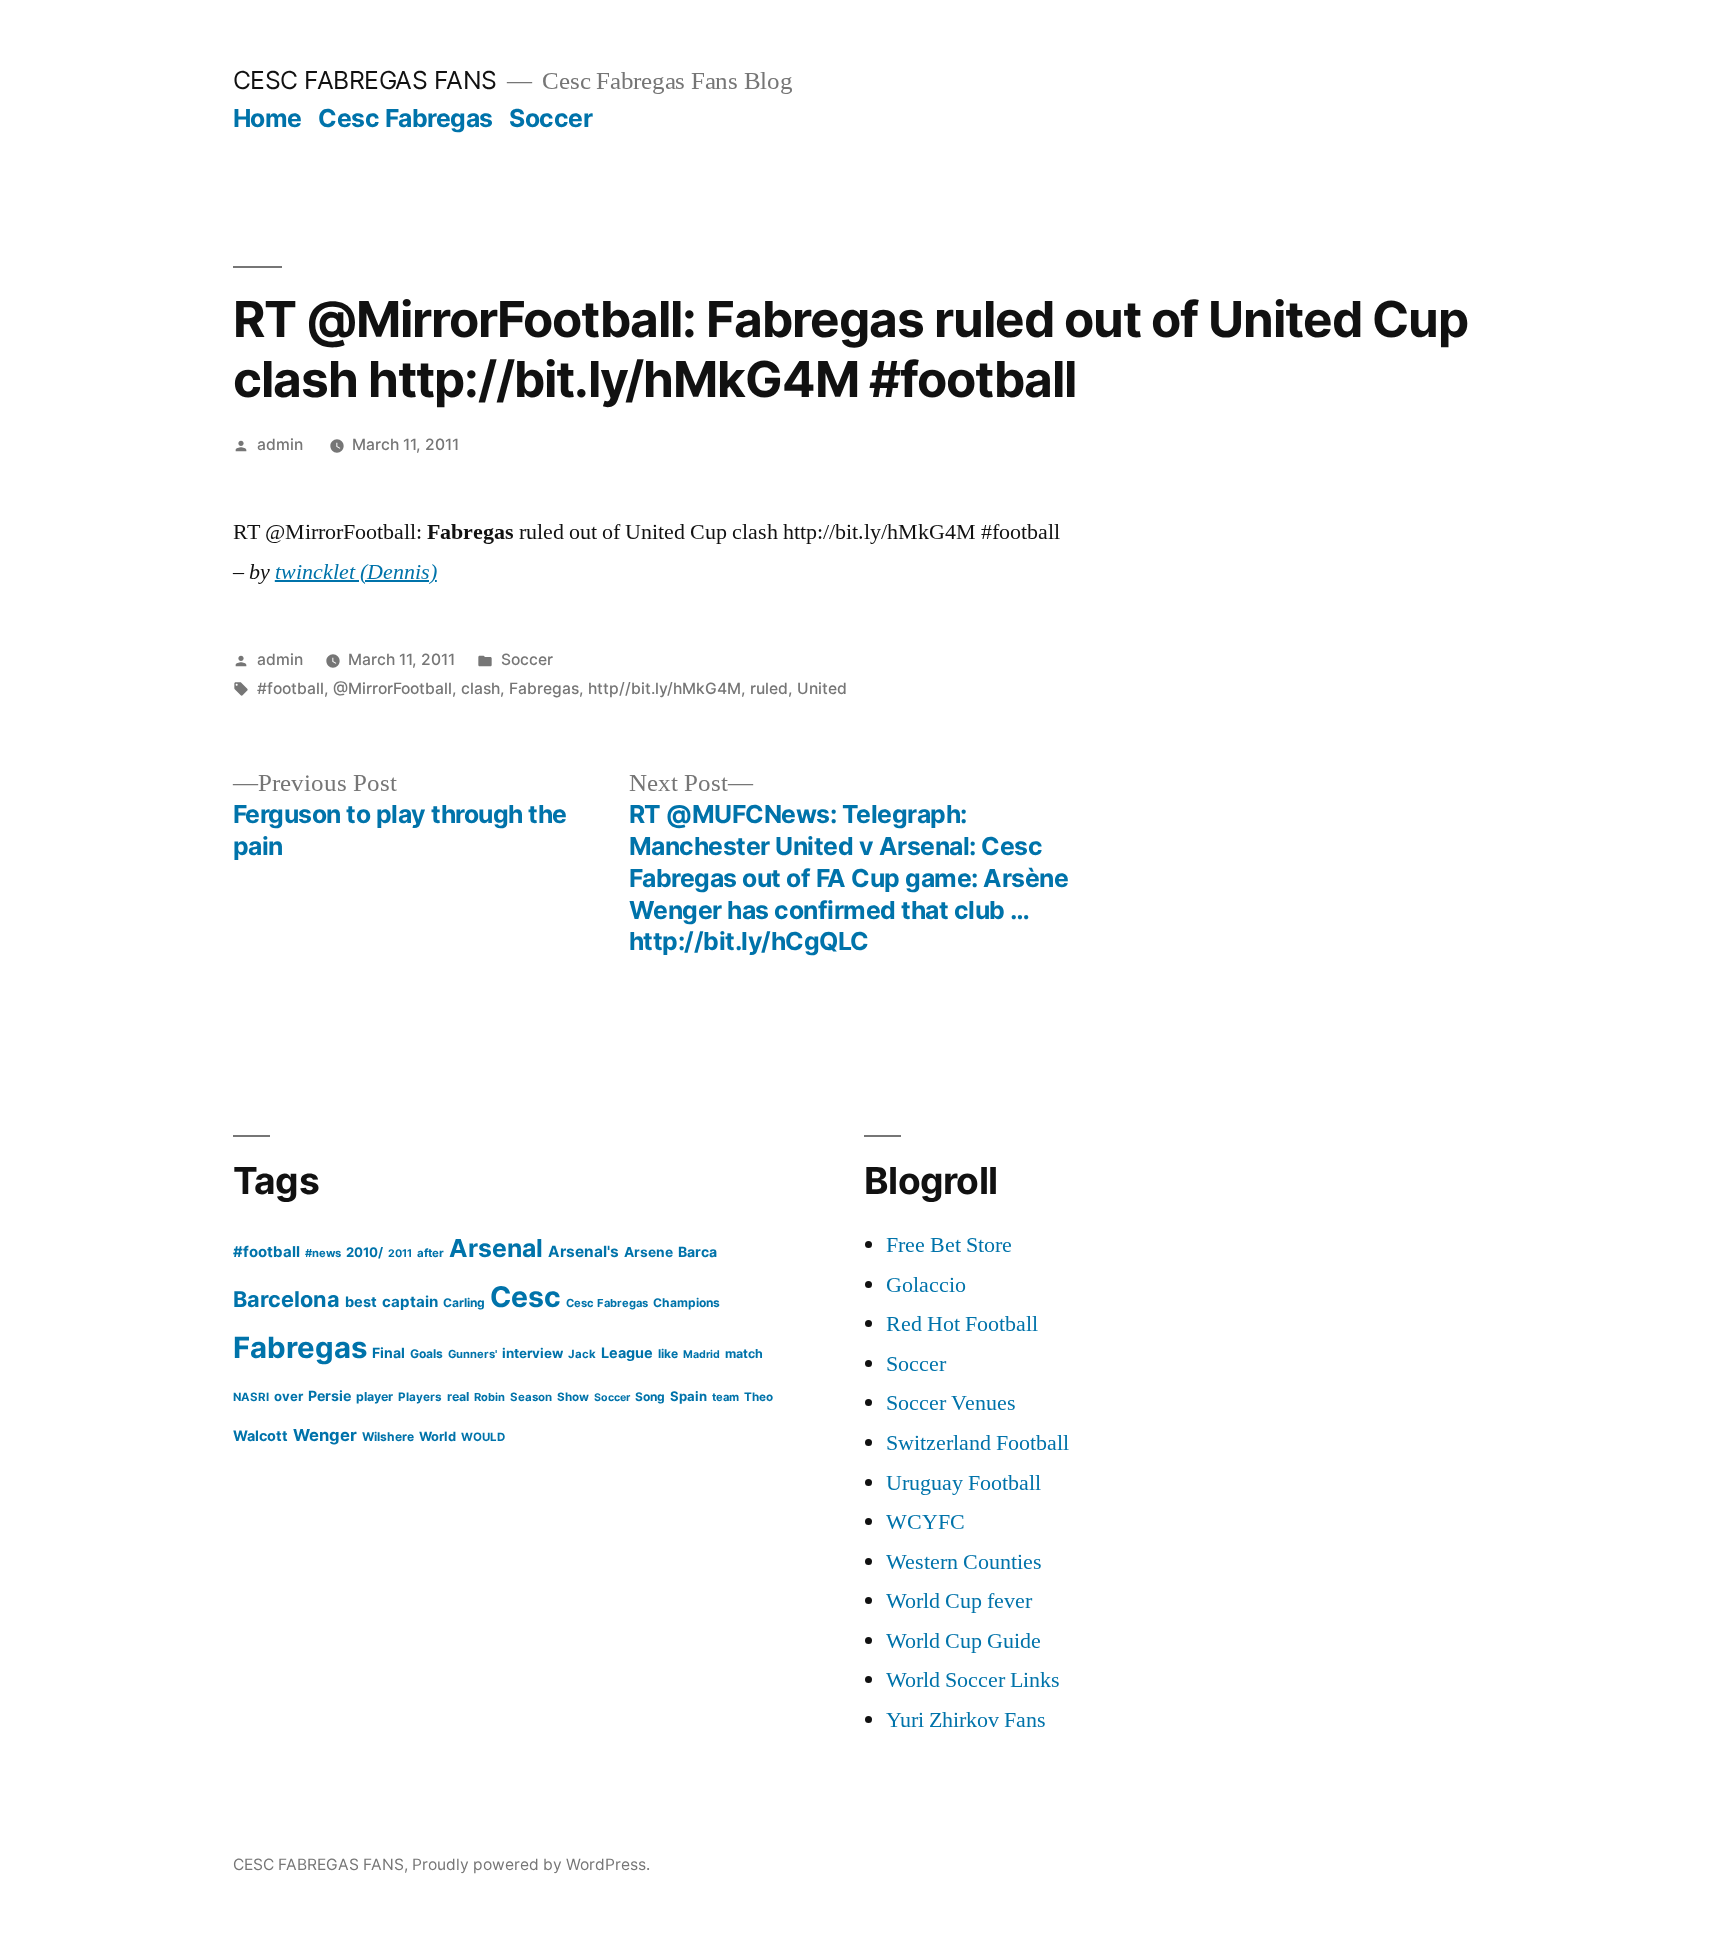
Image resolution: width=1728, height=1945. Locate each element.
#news (323, 1253)
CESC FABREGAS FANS (365, 80)
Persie (329, 1395)
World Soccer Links (973, 1680)
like (668, 1353)
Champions (686, 1302)
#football (290, 688)
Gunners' (472, 1354)
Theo (758, 1397)
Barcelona (286, 1299)
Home (267, 118)
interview (532, 1353)
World (437, 1436)
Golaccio (926, 1285)
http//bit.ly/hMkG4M (664, 688)
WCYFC (925, 1522)
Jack (582, 1354)
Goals (426, 1353)
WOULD (483, 1437)
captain (410, 1301)
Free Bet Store (949, 1245)
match (744, 1353)
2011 (400, 1253)
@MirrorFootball (392, 688)
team (725, 1397)
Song (650, 1396)
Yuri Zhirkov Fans (966, 1720)
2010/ (364, 1252)
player (374, 1396)
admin (280, 444)
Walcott (260, 1435)
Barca (697, 1251)
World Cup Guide (963, 1641)
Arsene (648, 1252)
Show (573, 1397)
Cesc (525, 1296)
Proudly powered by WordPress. (531, 1864)
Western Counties (964, 1562)
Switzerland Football (977, 1443)
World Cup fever (959, 1601)
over (288, 1396)
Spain (688, 1396)
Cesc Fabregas (405, 118)
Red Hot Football (962, 1324)
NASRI (251, 1397)
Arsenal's (583, 1251)
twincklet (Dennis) (356, 572)
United (822, 688)
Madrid (701, 1354)
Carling (464, 1302)
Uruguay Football (963, 1483)
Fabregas (544, 688)
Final (388, 1352)
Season (531, 1397)
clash (480, 688)
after (430, 1253)
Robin (489, 1397)
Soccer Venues (951, 1403)
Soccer (550, 118)
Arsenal (496, 1248)
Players (420, 1397)
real (458, 1396)
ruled (769, 688)
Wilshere (388, 1436)
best (361, 1302)
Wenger (325, 1435)
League (627, 1352)
